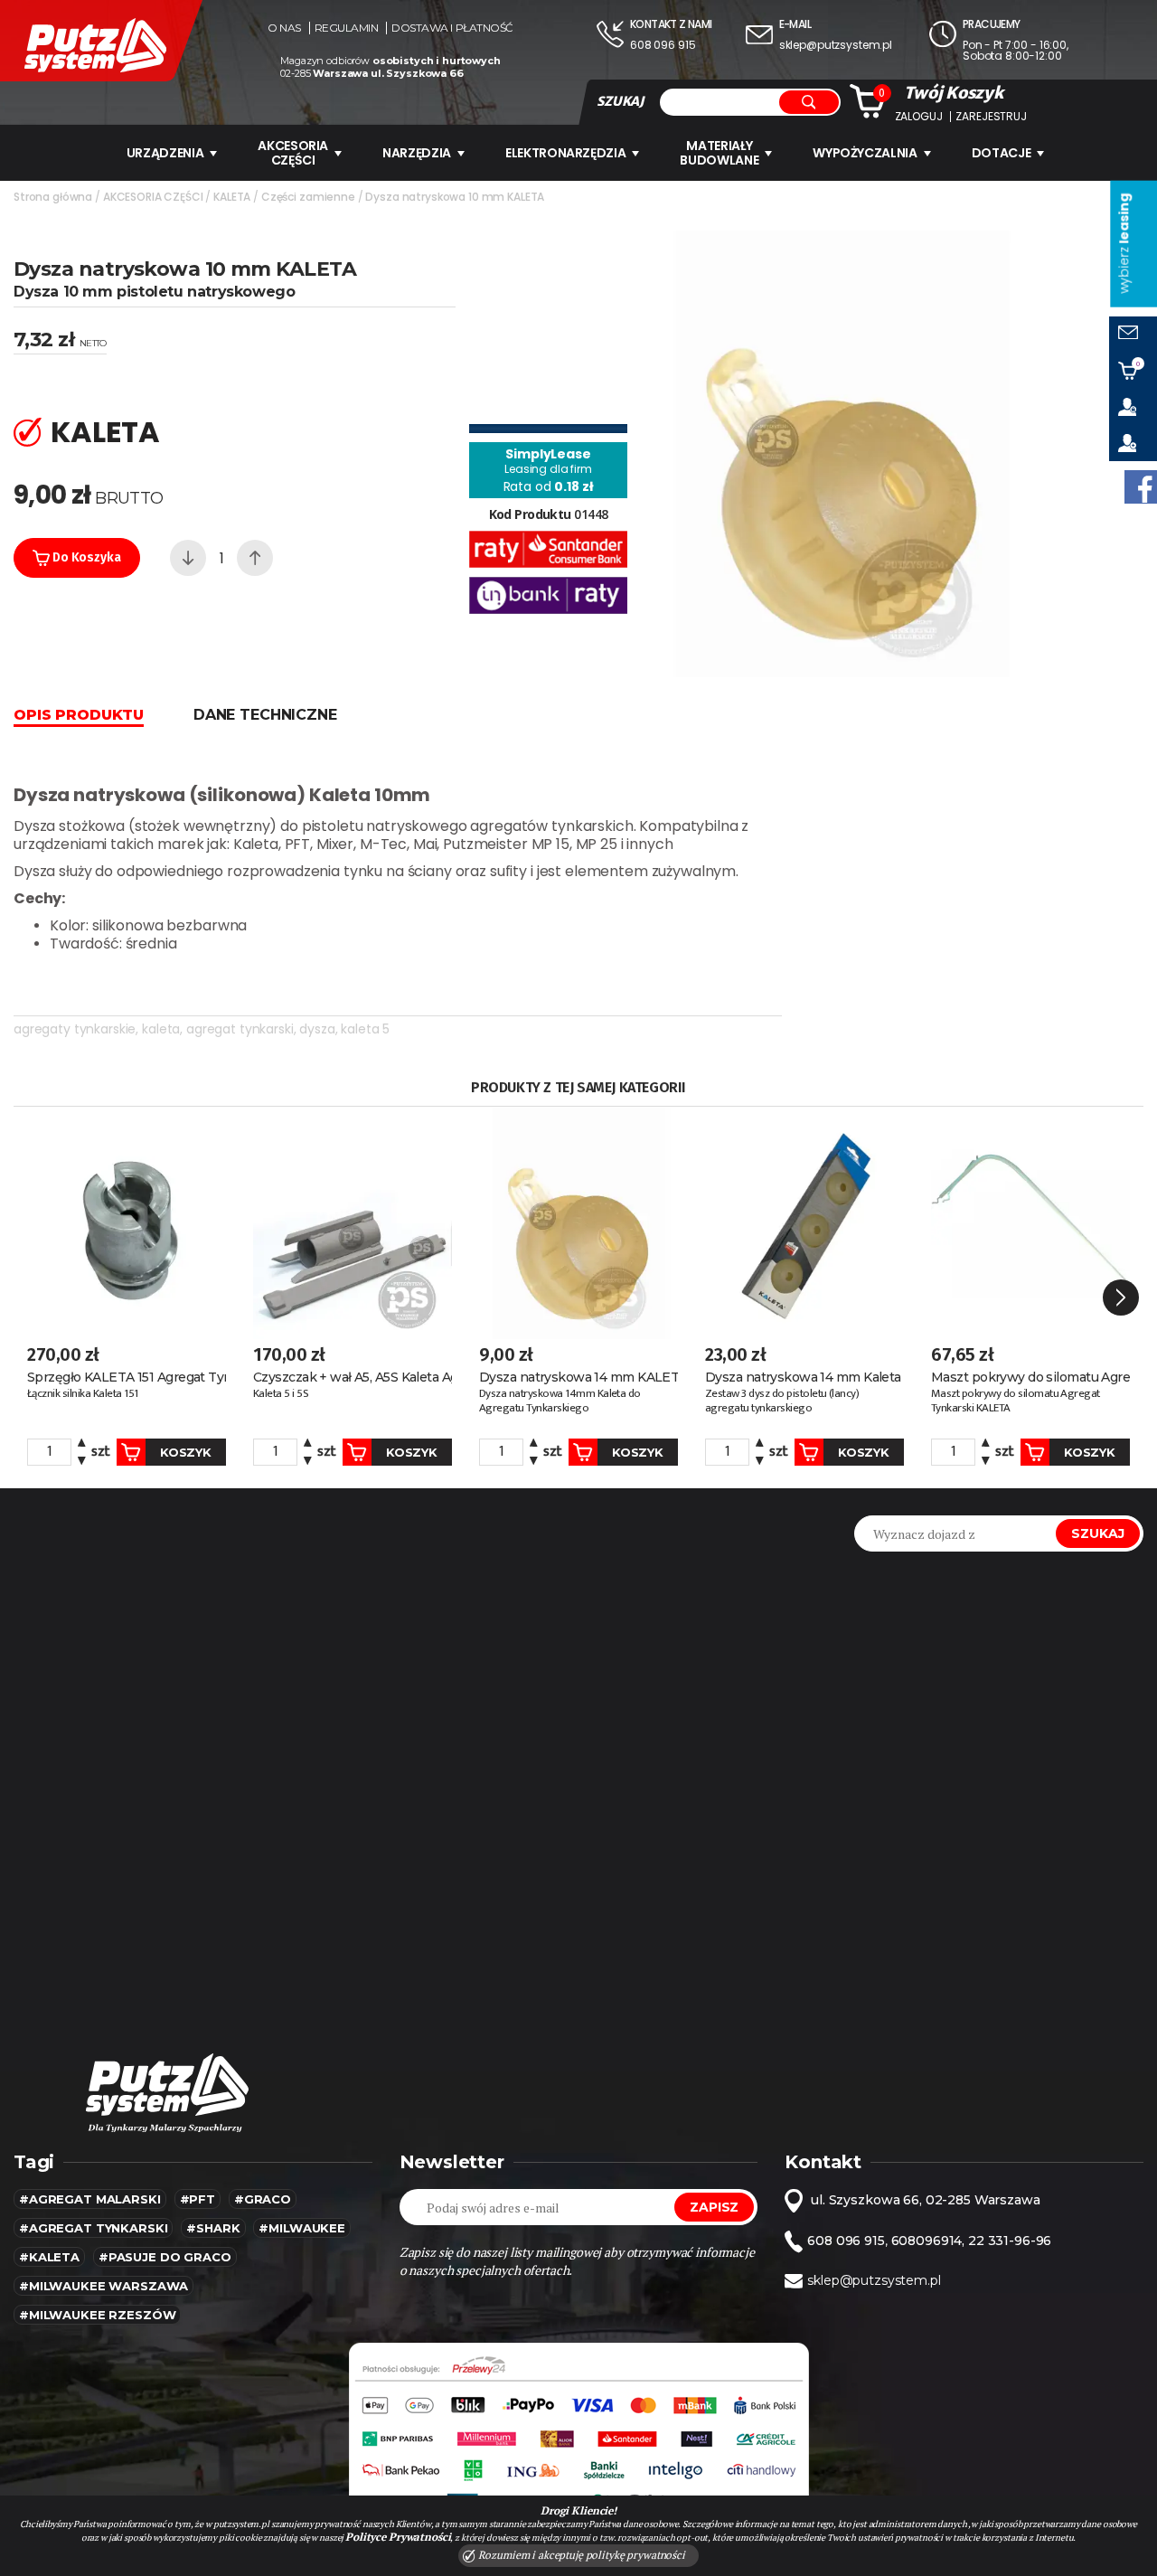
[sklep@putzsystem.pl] (1133, 335)
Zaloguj (919, 117)
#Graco (263, 2199)
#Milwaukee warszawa (103, 2286)
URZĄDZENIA (165, 153)
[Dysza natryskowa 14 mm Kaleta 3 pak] (804, 1223)
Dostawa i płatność (452, 28)
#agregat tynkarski (93, 2228)
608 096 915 (663, 45)
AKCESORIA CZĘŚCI (293, 153)
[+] (255, 558)
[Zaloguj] (1133, 407)
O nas (284, 28)
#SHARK (213, 2228)
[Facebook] (1141, 487)
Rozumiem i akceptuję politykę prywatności (580, 2555)
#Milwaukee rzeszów (97, 2315)
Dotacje (1002, 153)
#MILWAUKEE (302, 2228)
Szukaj (1098, 1533)
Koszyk (185, 1452)
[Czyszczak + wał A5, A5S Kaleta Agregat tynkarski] (353, 1223)
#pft (198, 2199)
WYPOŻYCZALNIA (865, 153)
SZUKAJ (620, 101)
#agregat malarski (90, 2199)
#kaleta (49, 2257)
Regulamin (347, 28)
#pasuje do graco (165, 2257)
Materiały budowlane (719, 153)
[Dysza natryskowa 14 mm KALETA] (578, 1223)
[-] (188, 558)
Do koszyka (85, 557)
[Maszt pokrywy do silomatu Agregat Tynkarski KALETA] (1030, 1223)
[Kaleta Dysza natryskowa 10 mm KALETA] (842, 453)
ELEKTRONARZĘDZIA (565, 153)
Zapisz (714, 2207)
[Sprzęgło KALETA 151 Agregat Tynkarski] (127, 1223)
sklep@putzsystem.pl (836, 45)
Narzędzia (417, 153)
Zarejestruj (991, 117)
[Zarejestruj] (1133, 443)
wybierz (1124, 244)
